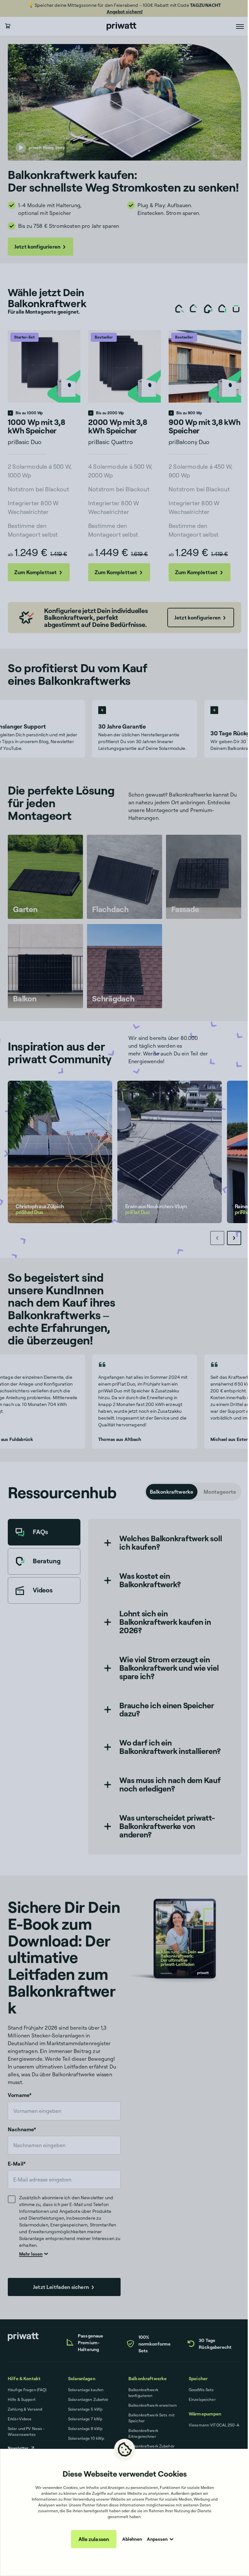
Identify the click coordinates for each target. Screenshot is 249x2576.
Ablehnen (132, 2539)
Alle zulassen (94, 2539)
